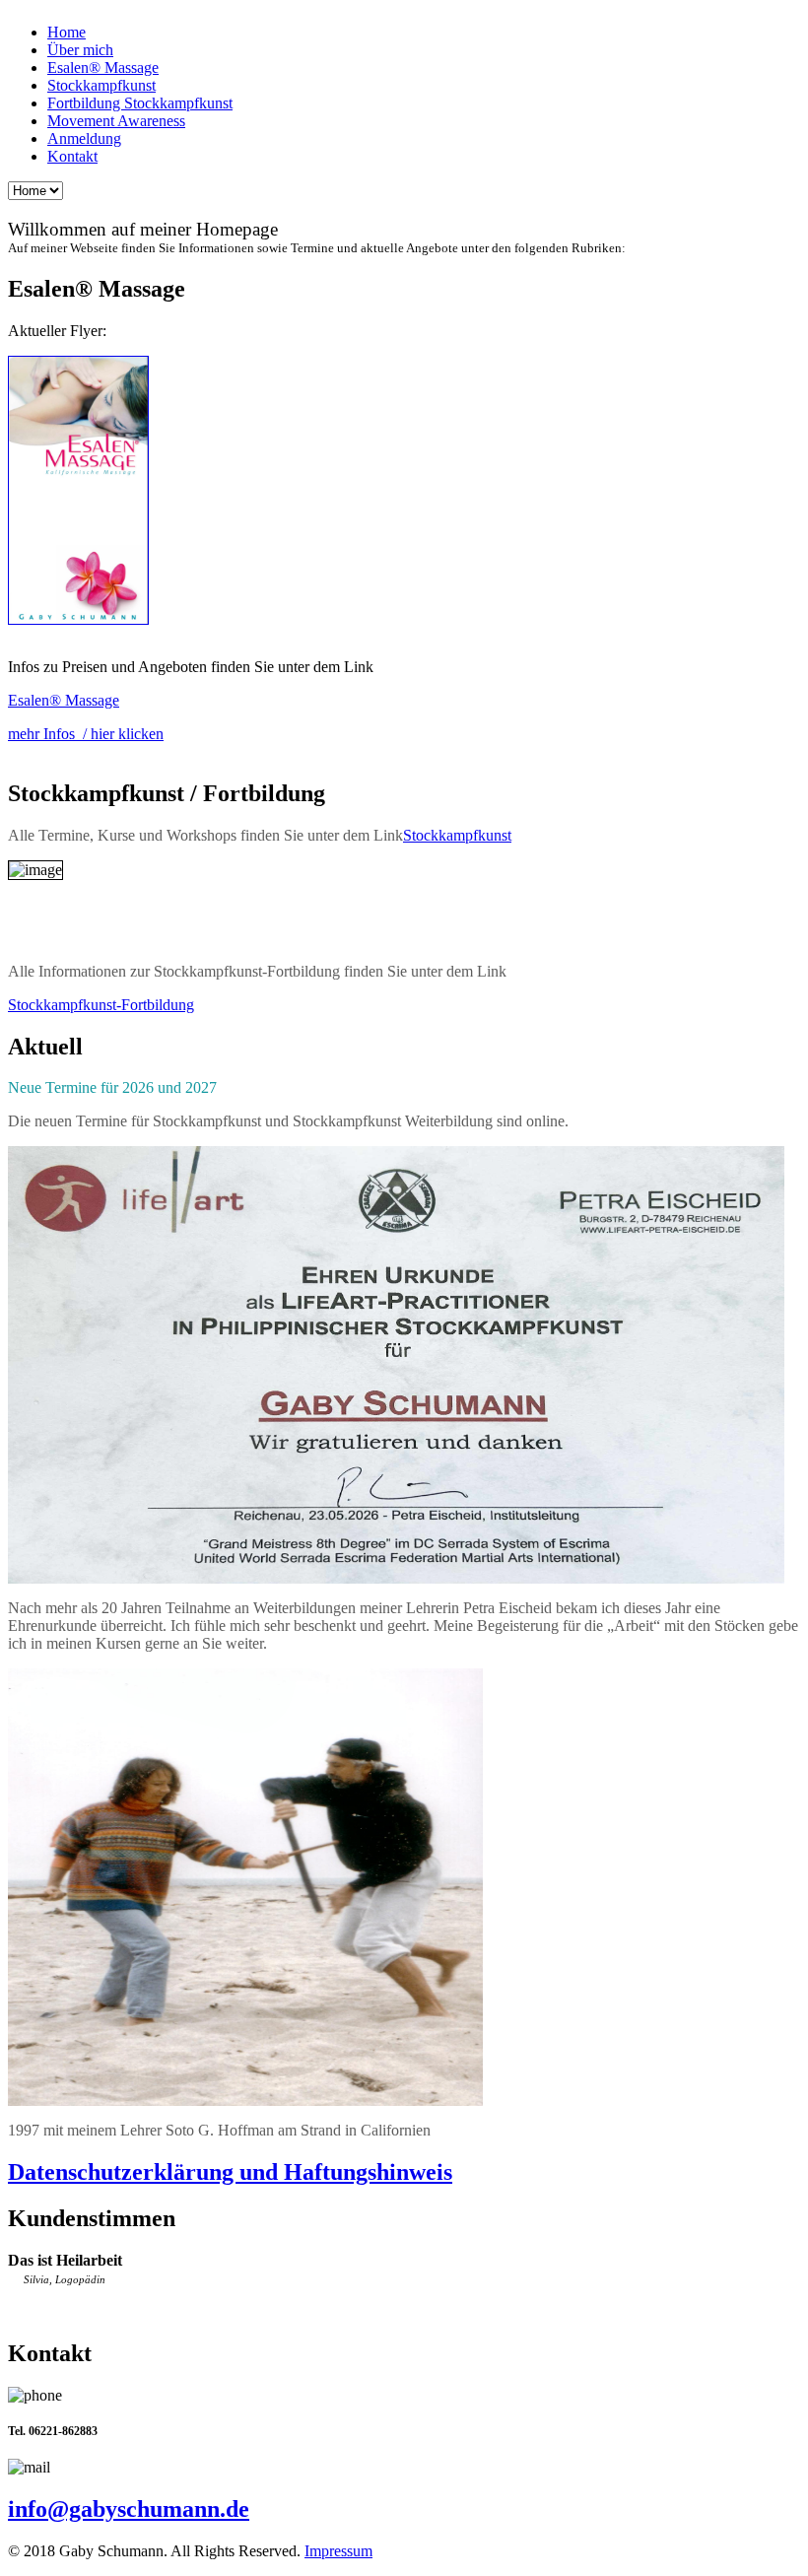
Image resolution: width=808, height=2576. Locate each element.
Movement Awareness (116, 121)
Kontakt (72, 156)
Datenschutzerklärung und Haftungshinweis (230, 2172)
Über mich (80, 50)
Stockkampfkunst (101, 85)
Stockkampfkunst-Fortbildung (101, 1005)
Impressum (338, 2551)
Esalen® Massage (103, 68)
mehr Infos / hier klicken (86, 734)
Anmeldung (84, 138)
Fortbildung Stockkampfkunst (140, 103)
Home (67, 32)
